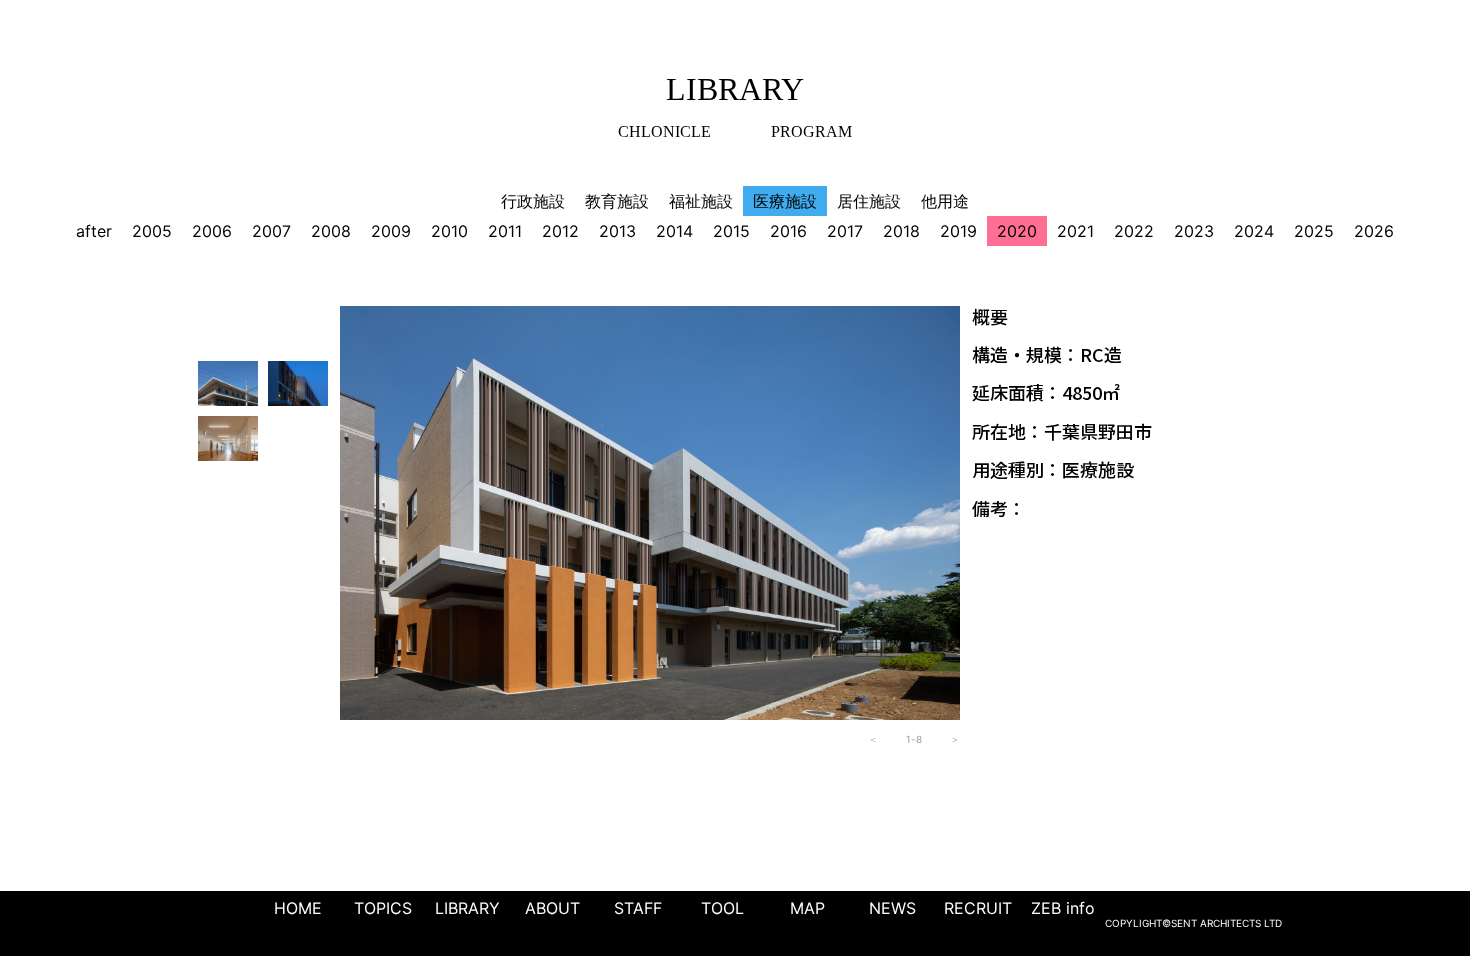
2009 (391, 231)
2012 (560, 231)
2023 (1194, 231)
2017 (845, 231)
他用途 (945, 201)
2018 (901, 231)
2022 (1134, 231)
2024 (1254, 231)
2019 (958, 231)
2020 (1017, 231)
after (94, 231)
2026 (1374, 231)
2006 (212, 231)
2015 (731, 231)
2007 (271, 231)
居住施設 (869, 201)
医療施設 (785, 201)
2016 (788, 231)
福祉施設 (701, 201)
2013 (617, 231)
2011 (505, 231)
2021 (1075, 231)
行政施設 (533, 201)
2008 (331, 231)
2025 (1314, 231)
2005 (152, 231)
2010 (449, 231)
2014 (674, 231)
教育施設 (617, 201)
